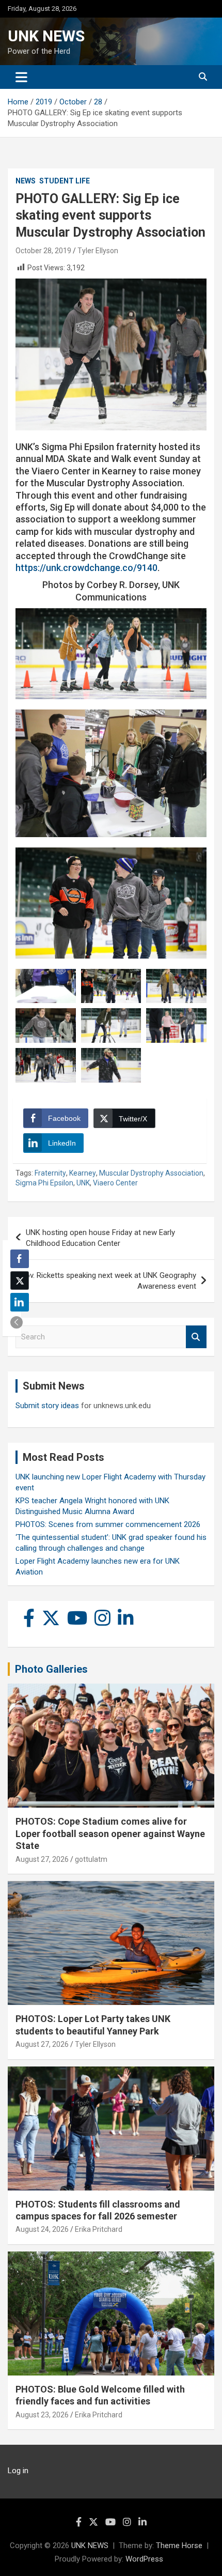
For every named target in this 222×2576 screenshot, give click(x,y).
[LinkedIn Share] (20, 1302)
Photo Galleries (51, 1669)
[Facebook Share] (20, 1259)
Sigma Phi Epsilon (44, 1183)
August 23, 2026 (42, 2415)
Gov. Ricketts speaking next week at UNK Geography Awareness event (108, 1281)
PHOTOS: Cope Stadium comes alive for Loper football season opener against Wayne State (110, 1833)
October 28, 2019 (43, 251)
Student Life (65, 181)
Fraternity (50, 1173)
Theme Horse (179, 2546)
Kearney (83, 1173)
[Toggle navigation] (21, 77)
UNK (83, 1183)
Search (196, 1337)
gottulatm (91, 1859)
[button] (17, 1322)
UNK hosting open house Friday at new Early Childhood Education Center (100, 1238)
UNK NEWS (46, 36)
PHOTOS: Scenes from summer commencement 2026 (108, 1524)
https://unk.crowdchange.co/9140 (86, 568)
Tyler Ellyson (98, 251)
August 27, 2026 (42, 1859)
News (26, 181)
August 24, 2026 (42, 2229)
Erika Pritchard (99, 2229)
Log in (18, 2471)
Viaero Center (115, 1183)
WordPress (144, 2559)
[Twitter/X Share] (20, 1281)
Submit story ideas (47, 1406)
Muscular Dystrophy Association (151, 1173)
